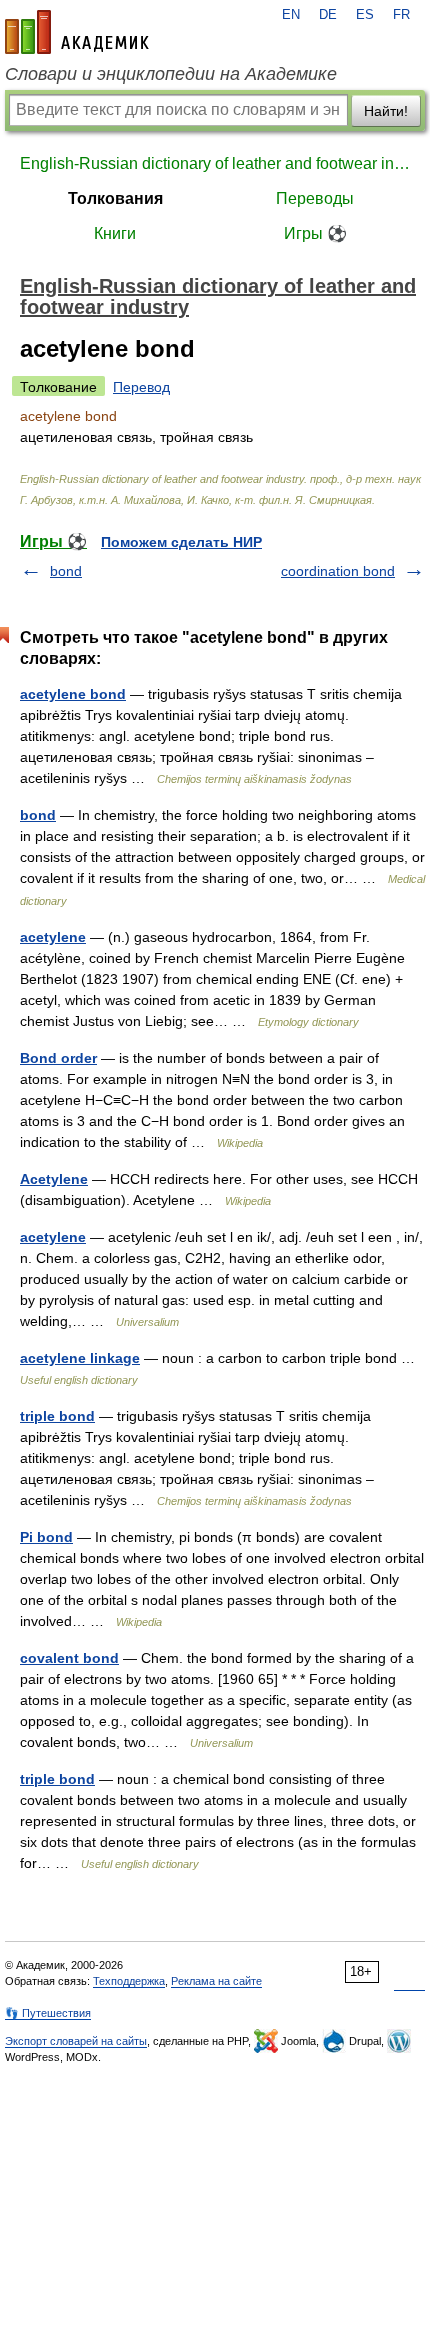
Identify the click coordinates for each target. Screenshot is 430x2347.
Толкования (115, 198)
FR (401, 15)
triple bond (57, 1416)
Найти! (386, 111)
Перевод (141, 387)
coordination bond (338, 571)
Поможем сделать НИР (181, 542)
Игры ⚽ (315, 233)
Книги (115, 233)
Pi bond (46, 1537)
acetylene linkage (80, 1358)
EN (291, 15)
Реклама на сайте (216, 1981)
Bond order (58, 1058)
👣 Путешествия (48, 2013)
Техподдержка (129, 1981)
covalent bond (69, 1658)
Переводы (315, 198)
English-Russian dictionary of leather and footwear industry (215, 163)
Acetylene (54, 1179)
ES (365, 15)
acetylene (53, 937)
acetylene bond (73, 694)
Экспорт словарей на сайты (76, 2041)
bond (66, 571)
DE (328, 15)
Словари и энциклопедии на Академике (171, 74)
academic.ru (77, 32)
